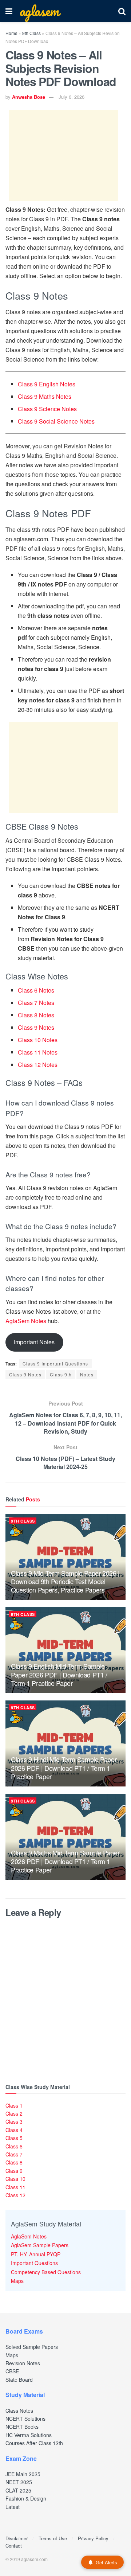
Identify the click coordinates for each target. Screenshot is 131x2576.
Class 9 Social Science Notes (56, 421)
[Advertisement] (64, 156)
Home (11, 33)
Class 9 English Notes (47, 384)
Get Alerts (106, 2562)
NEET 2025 (19, 2482)
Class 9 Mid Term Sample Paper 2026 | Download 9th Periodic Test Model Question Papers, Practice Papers (65, 1581)
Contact (14, 2546)
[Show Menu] (9, 11)
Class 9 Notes (36, 1027)
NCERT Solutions (25, 2419)
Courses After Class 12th (34, 2443)
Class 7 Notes (36, 1003)
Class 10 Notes (38, 1040)
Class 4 (14, 2130)
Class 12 (15, 2195)
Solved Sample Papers (32, 2347)
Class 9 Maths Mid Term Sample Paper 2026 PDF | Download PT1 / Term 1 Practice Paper (65, 1861)
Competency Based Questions (46, 2272)
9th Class (31, 33)
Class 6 (14, 2146)
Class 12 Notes (38, 1065)
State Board (19, 2380)
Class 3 (14, 2121)
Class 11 (15, 2187)
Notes (87, 1374)
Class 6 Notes (36, 990)
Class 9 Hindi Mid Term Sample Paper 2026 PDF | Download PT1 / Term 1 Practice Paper (64, 1768)
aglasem (39, 11)
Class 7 (14, 2154)
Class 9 (14, 2171)
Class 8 (14, 2162)
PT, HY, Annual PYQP (36, 2254)
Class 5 (14, 2138)
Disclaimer (17, 2538)
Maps (17, 2281)
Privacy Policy (93, 2538)
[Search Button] (122, 11)
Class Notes (19, 2411)
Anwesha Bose (29, 97)
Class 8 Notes (36, 1015)
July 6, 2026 (72, 97)
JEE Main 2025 (23, 2474)
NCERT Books (22, 2427)
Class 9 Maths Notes (45, 396)
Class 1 (14, 2105)
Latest (13, 2507)
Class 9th (61, 1374)
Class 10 (15, 2179)
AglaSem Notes (26, 1321)
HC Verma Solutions (29, 2435)
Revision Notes (23, 2363)
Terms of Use (53, 2538)
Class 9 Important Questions (55, 1363)
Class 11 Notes (38, 1052)
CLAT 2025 (18, 2490)
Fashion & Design (26, 2498)
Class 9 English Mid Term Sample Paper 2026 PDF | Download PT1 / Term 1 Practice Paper (59, 1674)
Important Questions (34, 2263)
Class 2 (14, 2113)
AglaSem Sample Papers (40, 2245)
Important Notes (34, 1342)
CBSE (12, 2371)
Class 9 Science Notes (47, 409)
